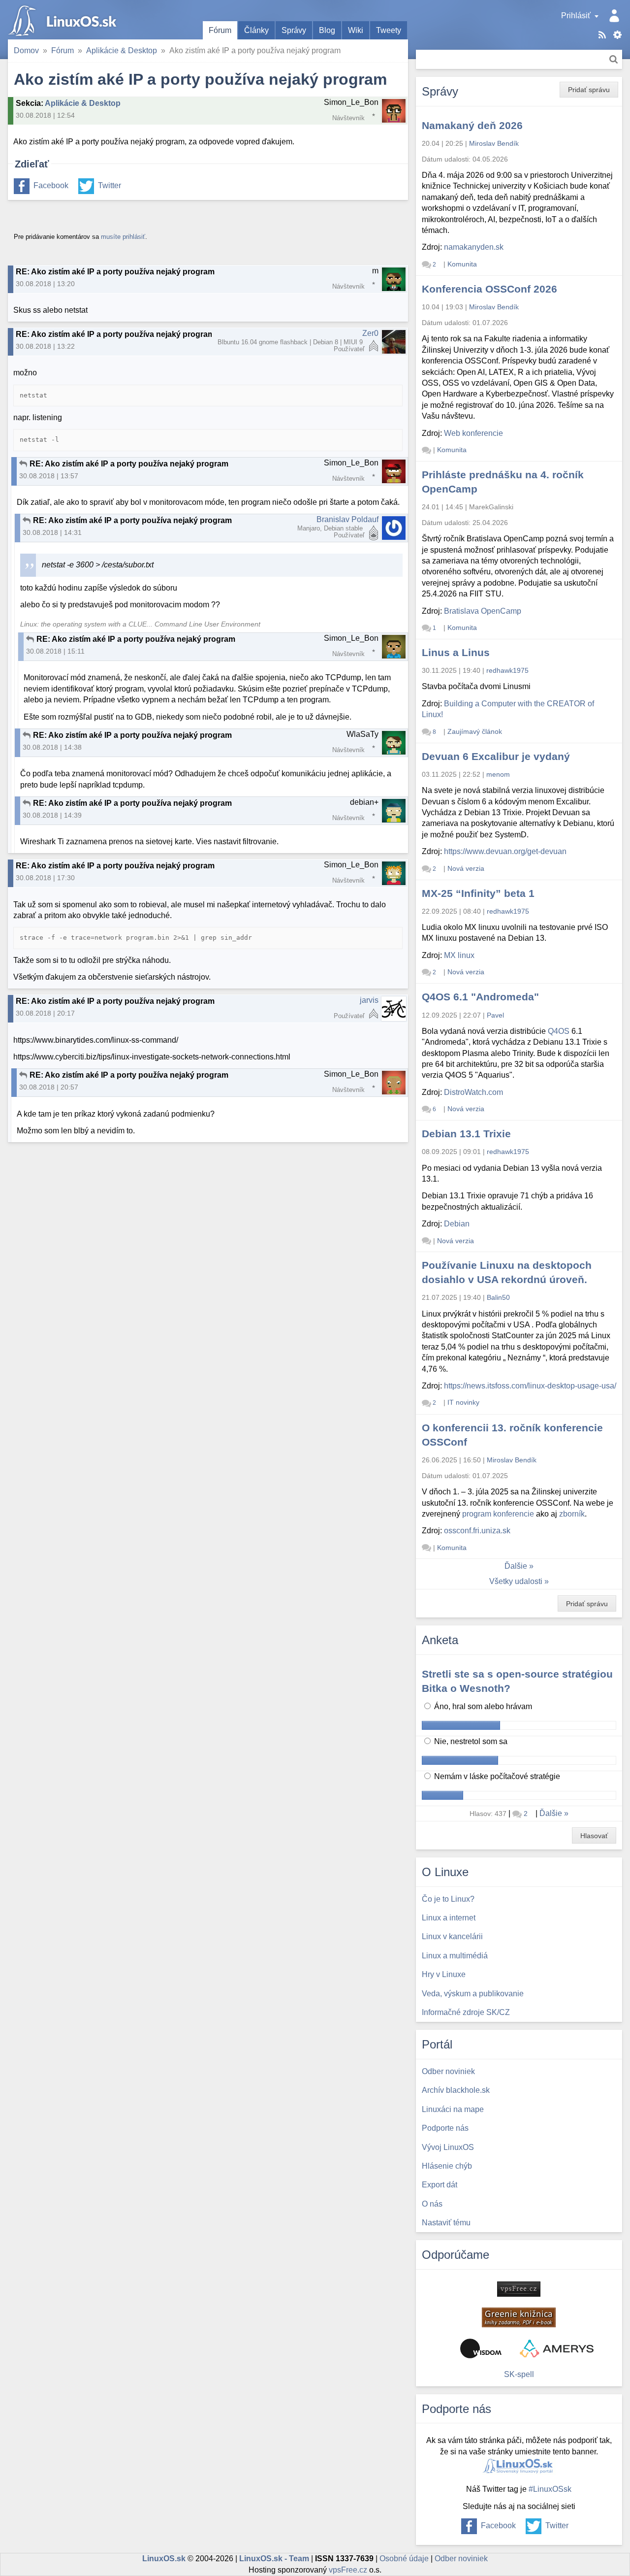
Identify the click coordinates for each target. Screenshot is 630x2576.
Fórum (220, 30)
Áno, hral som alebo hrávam (482, 1706)
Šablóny (617, 35)
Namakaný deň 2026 (472, 125)
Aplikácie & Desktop (122, 50)
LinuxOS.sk (64, 20)
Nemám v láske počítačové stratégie (496, 1776)
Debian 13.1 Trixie (466, 1134)
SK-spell (519, 2374)
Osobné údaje (404, 2559)
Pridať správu (589, 90)
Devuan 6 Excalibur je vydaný (496, 756)
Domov (26, 50)
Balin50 (498, 1297)
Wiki (356, 30)
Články (256, 30)
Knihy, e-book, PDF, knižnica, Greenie (519, 2317)
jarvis (369, 1000)
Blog (327, 30)
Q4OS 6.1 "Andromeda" (480, 997)
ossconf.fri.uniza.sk (477, 1531)
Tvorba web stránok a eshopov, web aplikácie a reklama (557, 2348)
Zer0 (370, 333)
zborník (572, 1514)
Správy (294, 30)
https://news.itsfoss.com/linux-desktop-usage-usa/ (530, 1386)
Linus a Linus (456, 652)
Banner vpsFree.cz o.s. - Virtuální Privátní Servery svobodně (519, 2289)
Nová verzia (466, 868)
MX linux (459, 955)
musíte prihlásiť (123, 237)
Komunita (462, 264)
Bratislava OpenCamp (483, 611)
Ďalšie (516, 1566)
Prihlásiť (576, 16)
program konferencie (498, 1514)
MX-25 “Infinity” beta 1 (478, 893)
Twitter (110, 185)
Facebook (51, 185)
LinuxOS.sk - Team (274, 2559)
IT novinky (463, 1402)
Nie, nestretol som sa (470, 1741)
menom (498, 774)
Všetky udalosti (516, 1581)
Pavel (495, 1015)
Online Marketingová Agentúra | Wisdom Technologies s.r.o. (481, 2348)
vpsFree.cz (348, 2570)
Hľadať (614, 59)
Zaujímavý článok (475, 731)
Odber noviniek (461, 2559)
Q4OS (559, 1031)
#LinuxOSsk (550, 2489)
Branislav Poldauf (347, 519)
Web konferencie (473, 433)
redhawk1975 (507, 670)
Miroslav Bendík (494, 143)
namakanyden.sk (474, 247)
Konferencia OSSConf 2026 (489, 289)
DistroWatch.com (473, 1092)
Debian (457, 1224)
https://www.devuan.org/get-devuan (505, 851)
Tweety (389, 30)
